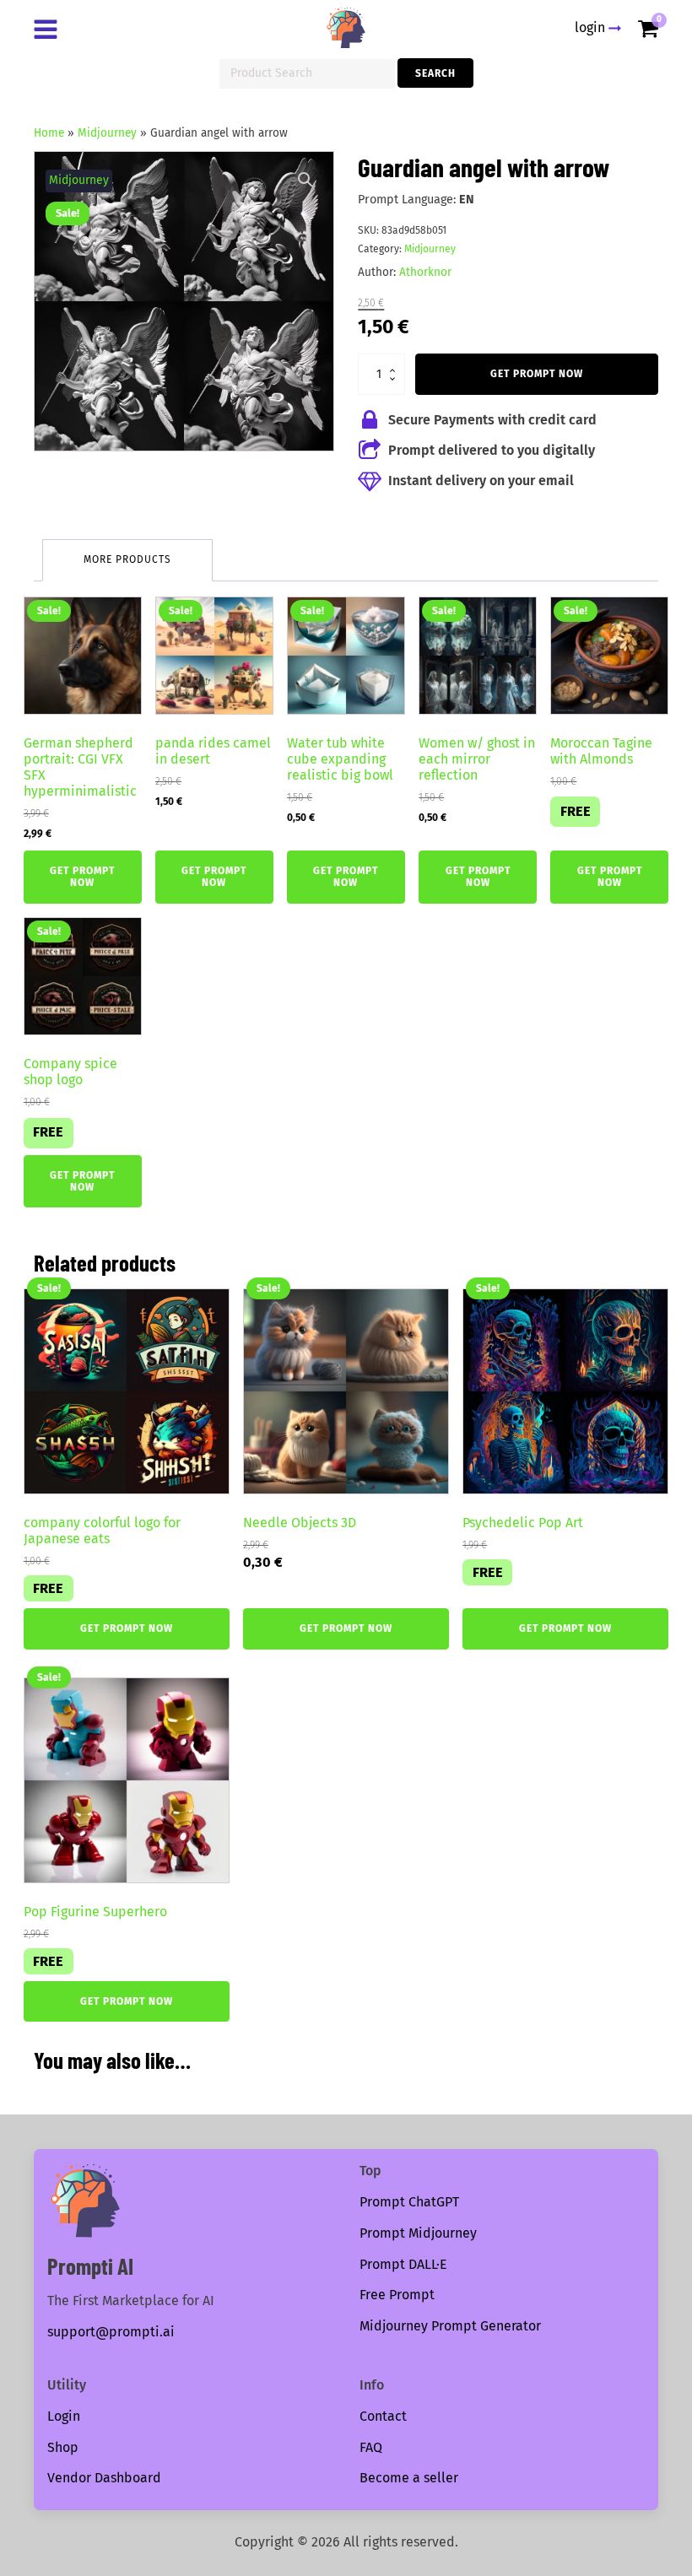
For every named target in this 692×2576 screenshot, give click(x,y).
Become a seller (409, 2478)
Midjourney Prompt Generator (450, 2326)
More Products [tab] (127, 559)
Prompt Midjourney (418, 2233)
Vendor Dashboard (104, 2478)
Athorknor (425, 272)
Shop (63, 2447)
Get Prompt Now (537, 374)
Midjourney (107, 133)
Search (435, 73)
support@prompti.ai (111, 2332)
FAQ (371, 2447)
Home (49, 133)
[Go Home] (346, 28)
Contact (383, 2416)
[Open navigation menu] (49, 31)
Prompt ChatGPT (409, 2202)
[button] (305, 180)
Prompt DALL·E (403, 2264)
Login (64, 2416)
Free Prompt (397, 2295)
